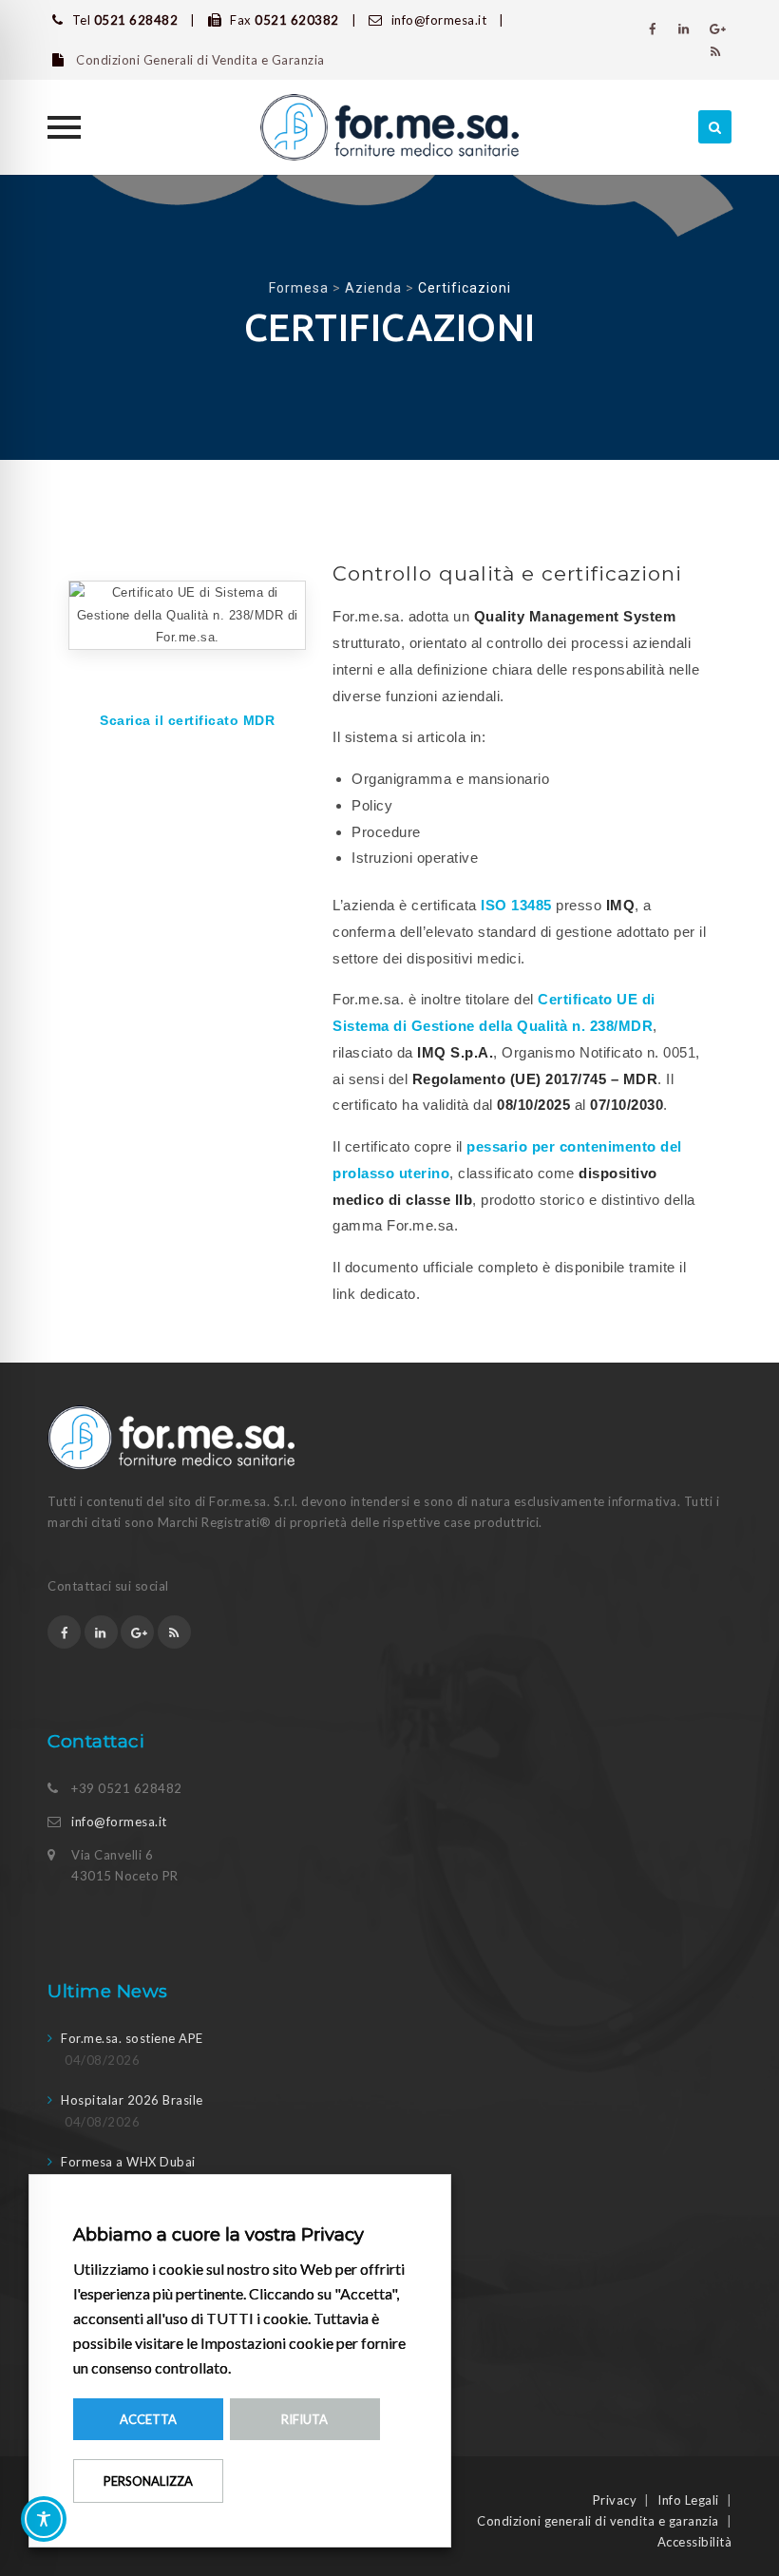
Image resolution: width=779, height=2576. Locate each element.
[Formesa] (389, 127)
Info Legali (688, 2500)
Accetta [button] (148, 2419)
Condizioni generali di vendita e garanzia (598, 2521)
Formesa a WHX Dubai (128, 2162)
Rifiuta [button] (304, 2419)
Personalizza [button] (148, 2481)
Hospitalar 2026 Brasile (132, 2100)
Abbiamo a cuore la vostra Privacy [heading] (218, 2235)
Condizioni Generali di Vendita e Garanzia (199, 60)
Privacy (615, 2500)
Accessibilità (695, 2542)
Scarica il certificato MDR (187, 720)
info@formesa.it (119, 1822)
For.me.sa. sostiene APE (132, 2038)
